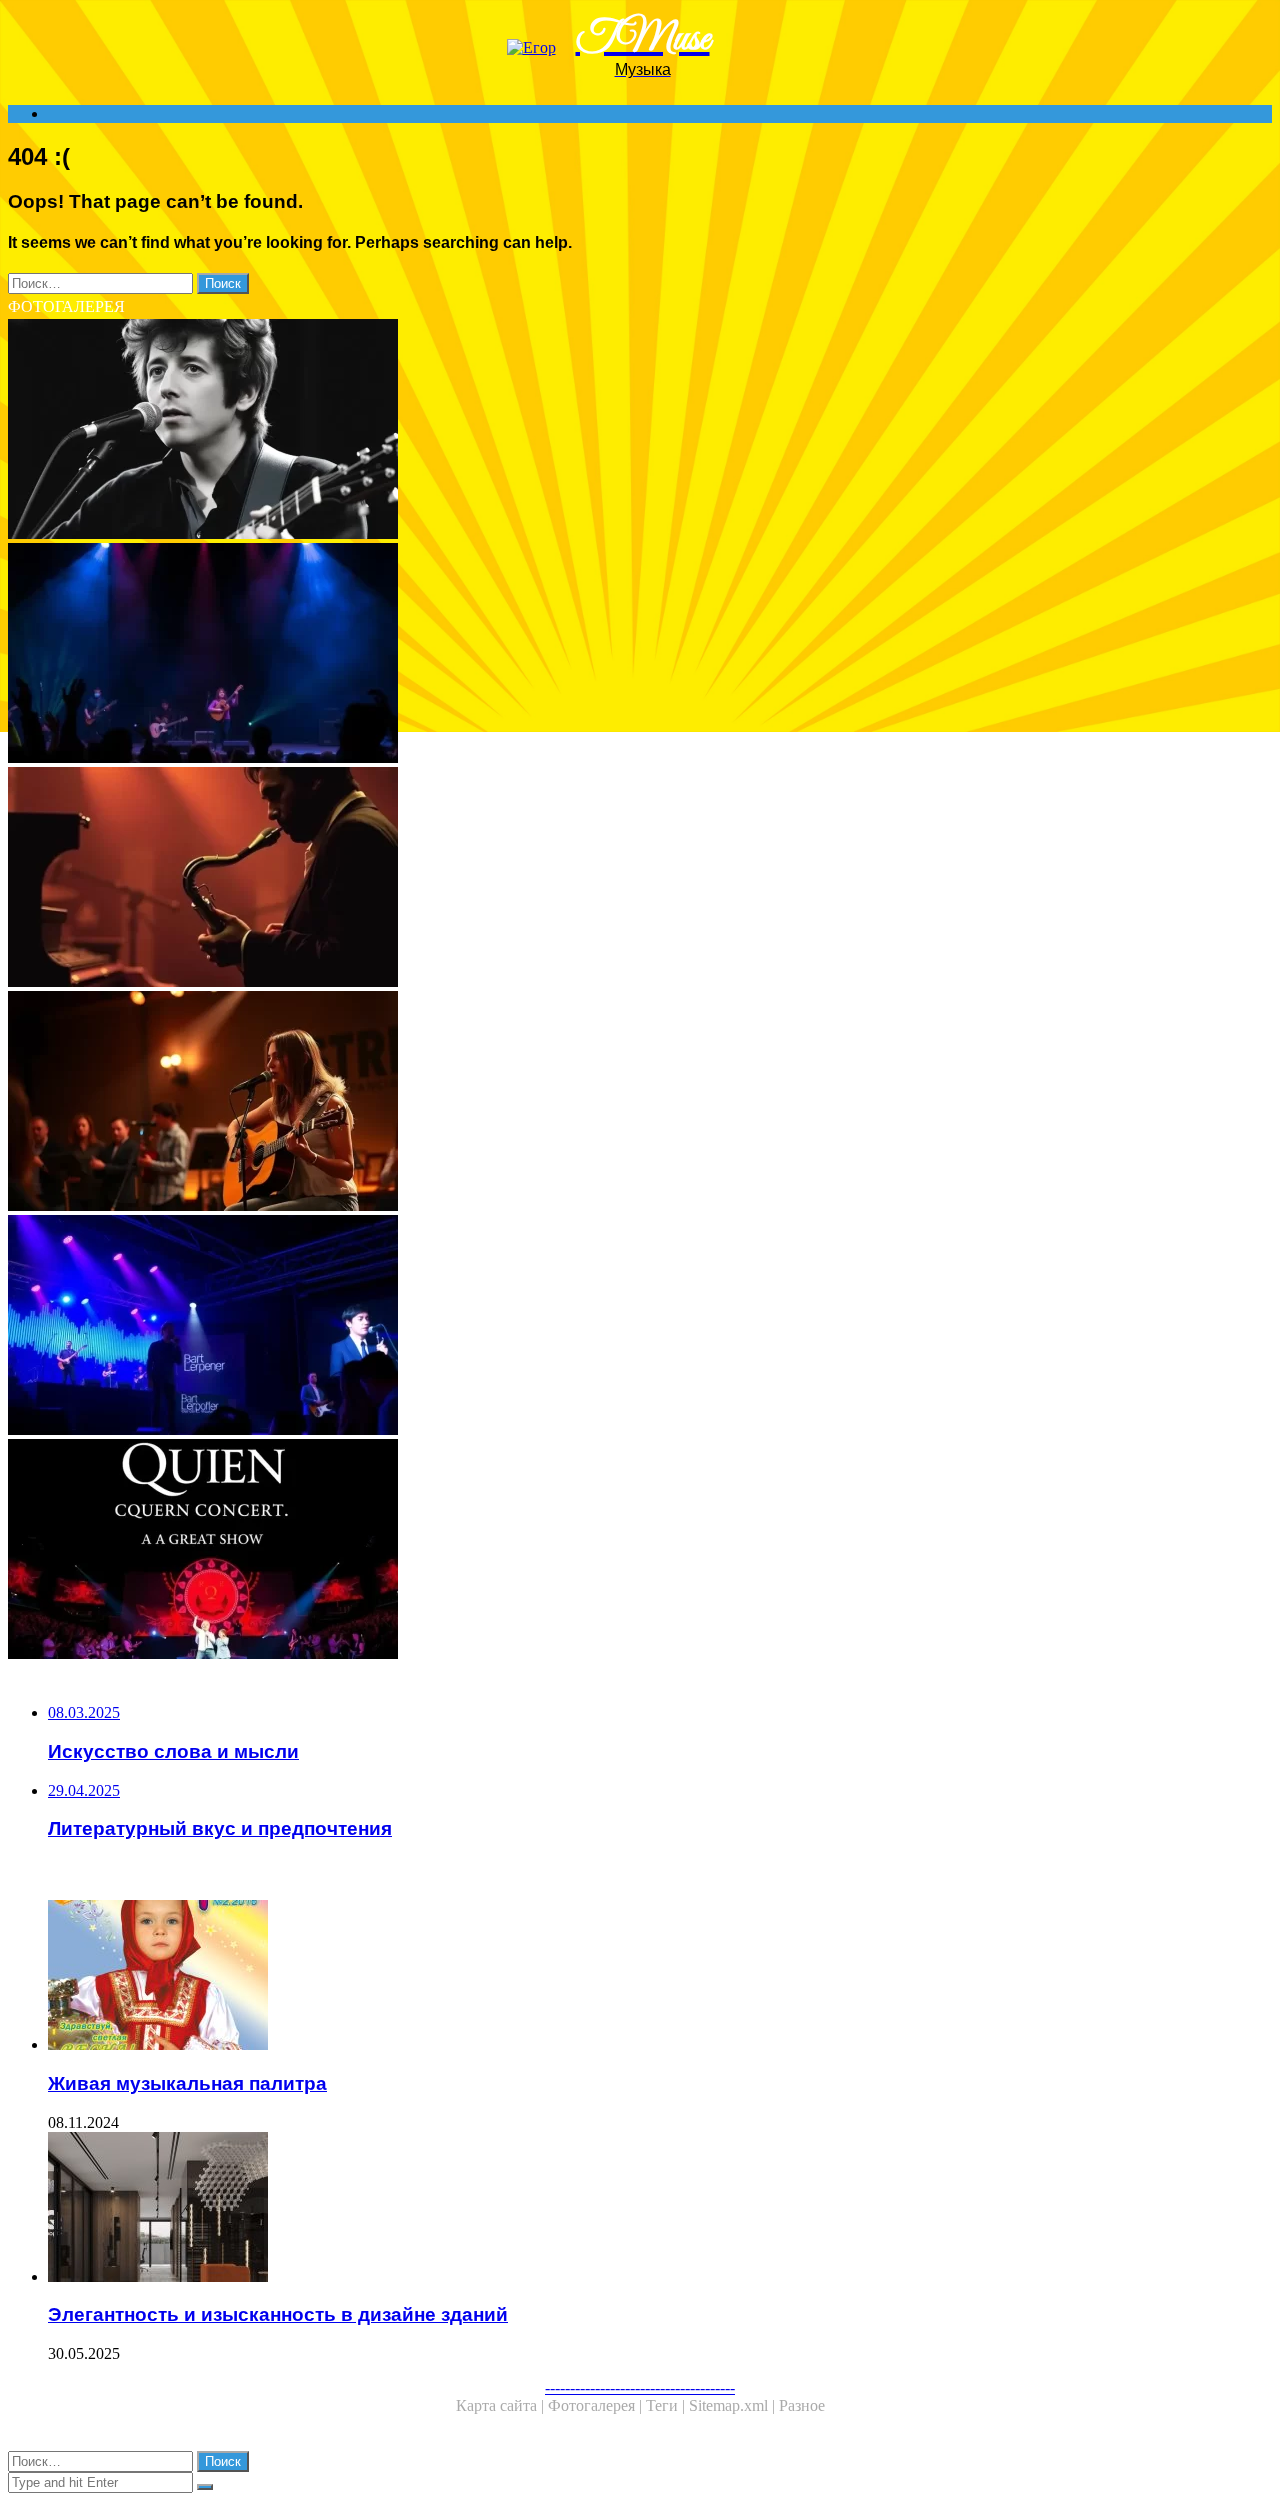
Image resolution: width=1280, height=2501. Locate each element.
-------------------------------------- (640, 2387)
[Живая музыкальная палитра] (628, 1977)
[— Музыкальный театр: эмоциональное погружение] (608, 655)
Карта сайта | (502, 2405)
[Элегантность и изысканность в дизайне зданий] (628, 2209)
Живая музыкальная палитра (187, 2083)
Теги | (667, 2405)
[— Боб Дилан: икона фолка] (608, 431)
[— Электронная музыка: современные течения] (608, 1327)
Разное (802, 2405)
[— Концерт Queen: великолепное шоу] (608, 1551)
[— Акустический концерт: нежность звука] (608, 1103)
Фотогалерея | (597, 2405)
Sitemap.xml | (734, 2405)
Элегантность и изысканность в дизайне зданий (278, 2314)
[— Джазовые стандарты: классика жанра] (608, 879)
